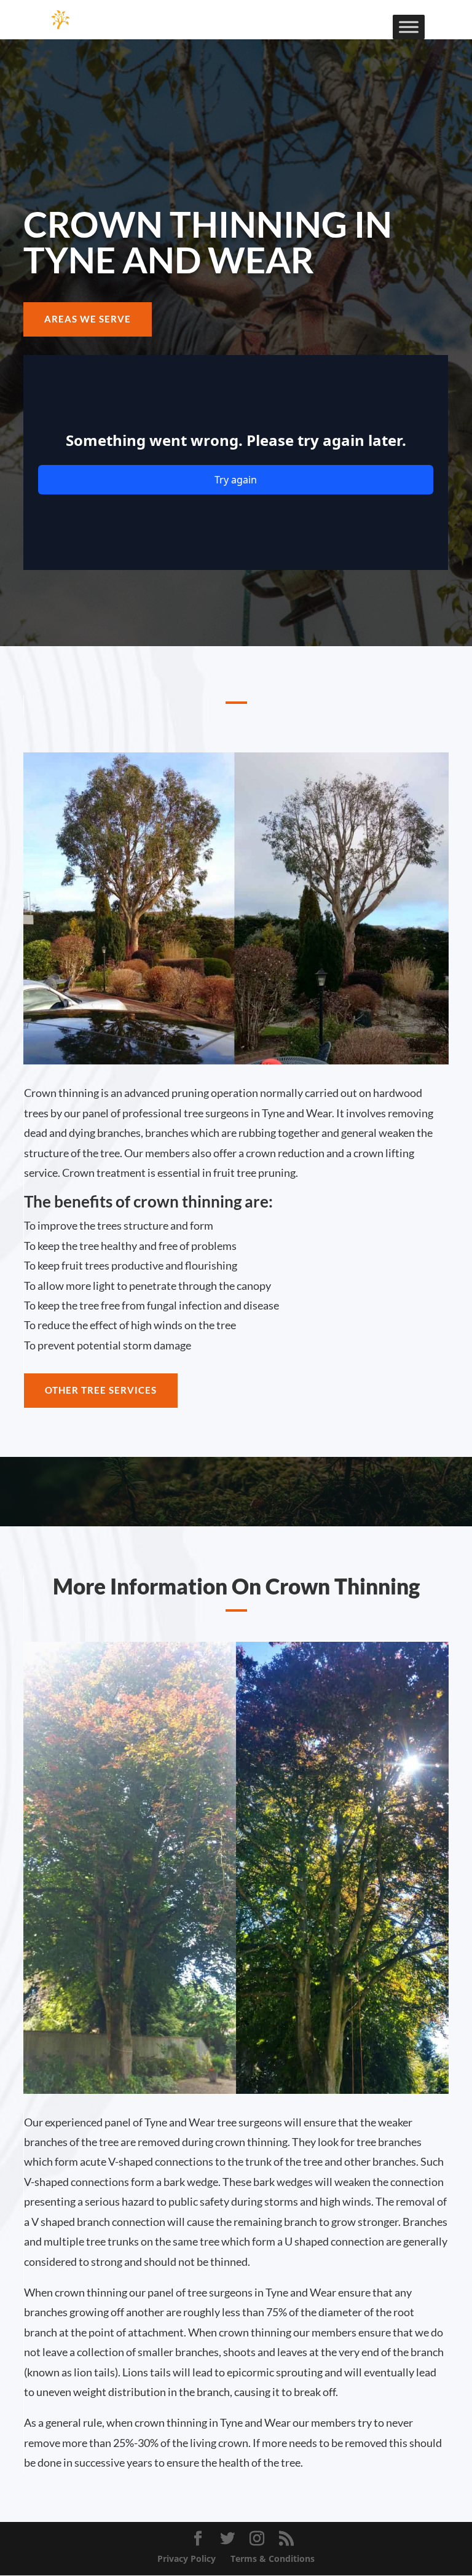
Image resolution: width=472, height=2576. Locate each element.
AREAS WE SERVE (88, 319)
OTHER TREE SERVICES (101, 1390)
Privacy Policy (187, 2558)
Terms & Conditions (273, 2558)
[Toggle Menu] (409, 27)
